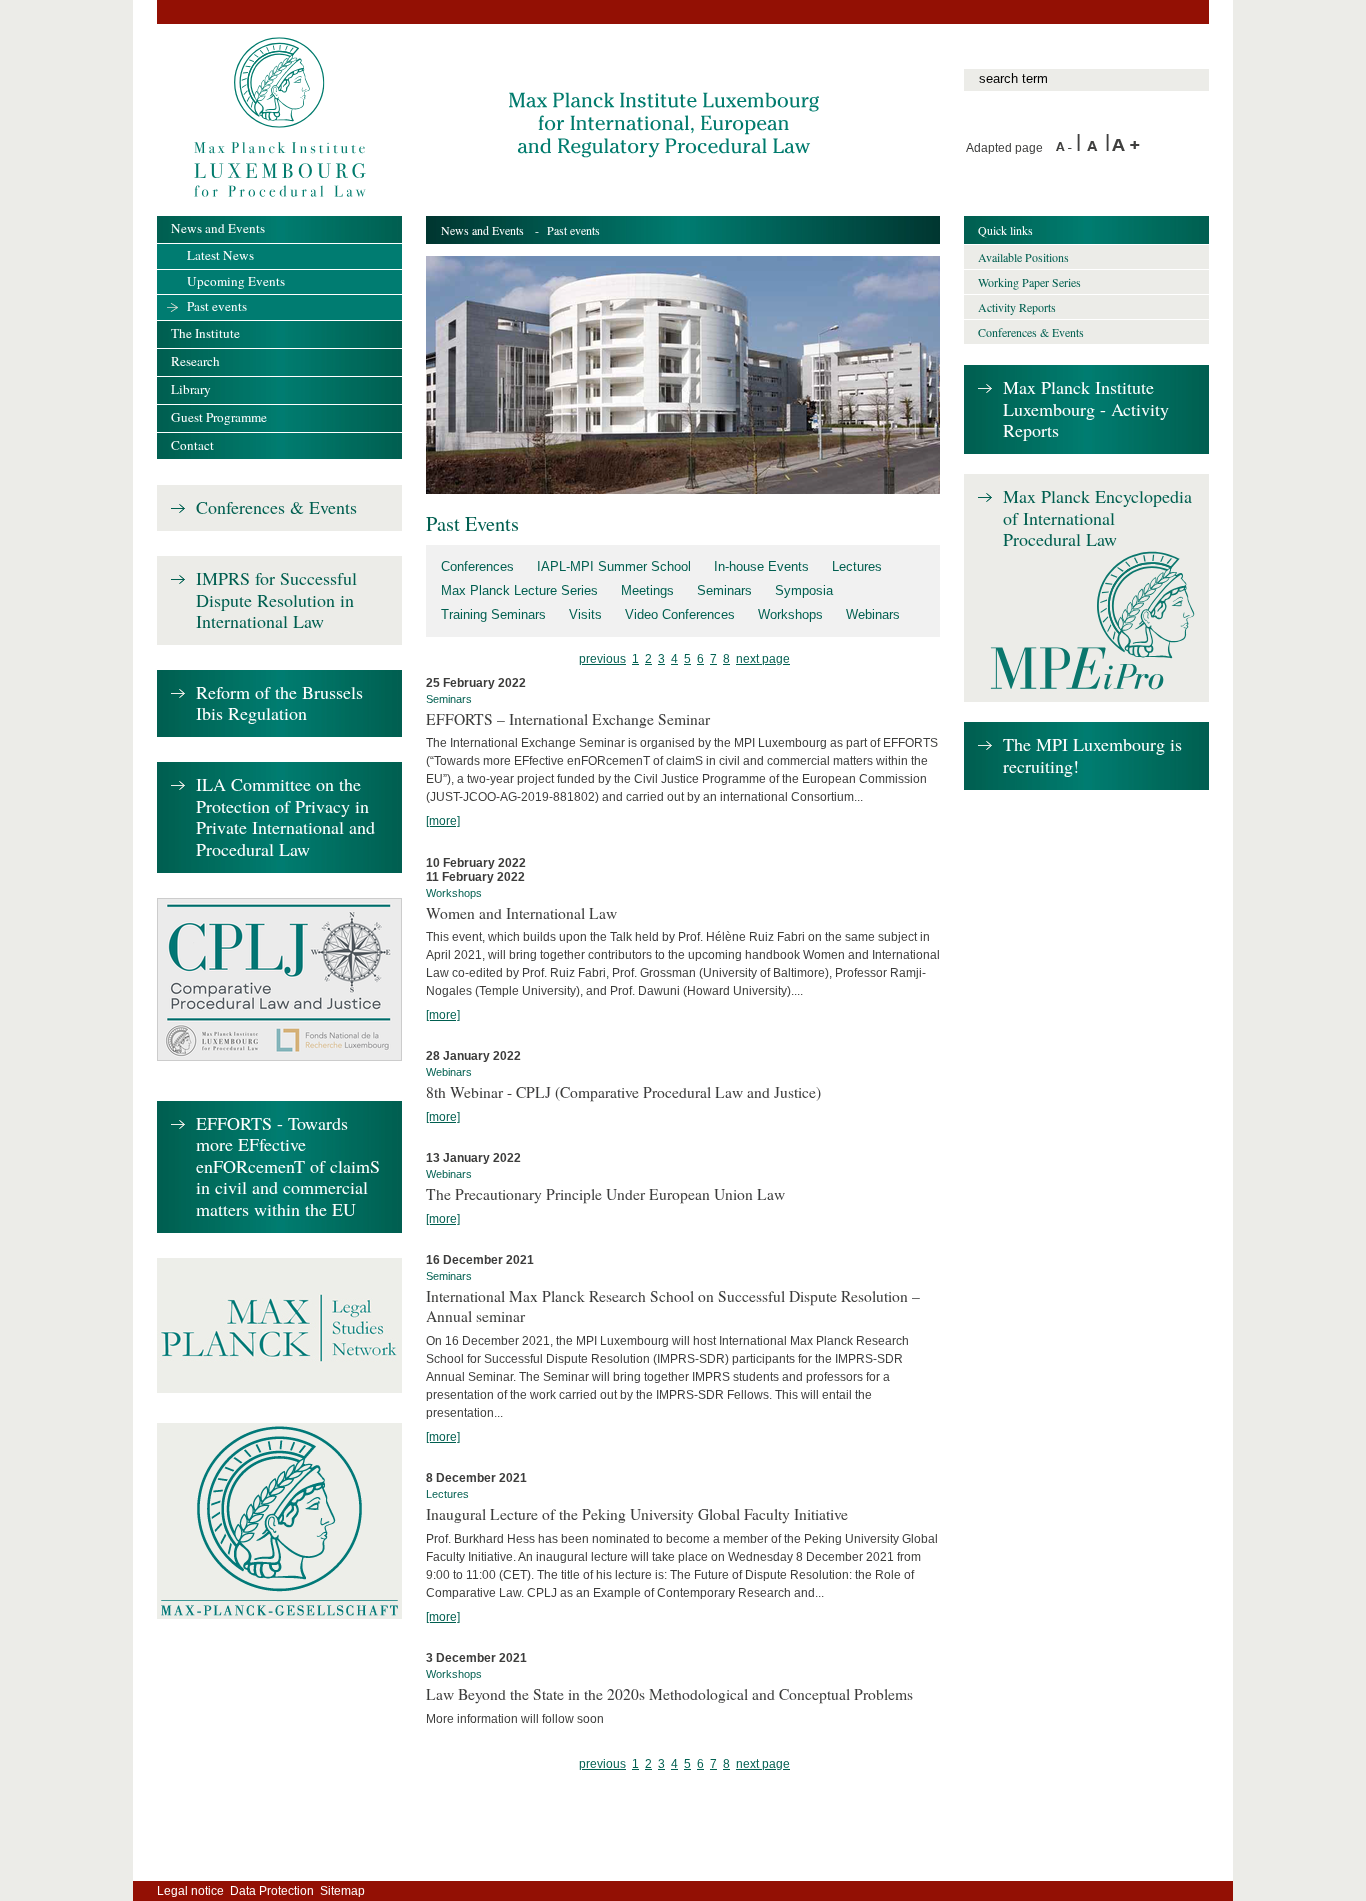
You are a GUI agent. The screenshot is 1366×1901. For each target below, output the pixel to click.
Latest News (220, 255)
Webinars (873, 614)
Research (195, 361)
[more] (443, 821)
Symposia (804, 590)
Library (191, 389)
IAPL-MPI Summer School (614, 566)
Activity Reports (1017, 307)
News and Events (482, 230)
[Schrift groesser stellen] (1126, 148)
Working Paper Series (1029, 282)
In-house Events (761, 566)
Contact (192, 445)
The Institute (205, 333)
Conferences (477, 566)
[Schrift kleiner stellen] (1066, 148)
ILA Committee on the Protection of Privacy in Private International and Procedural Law (285, 817)
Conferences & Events (276, 508)
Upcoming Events (236, 281)
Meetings (647, 590)
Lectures (857, 566)
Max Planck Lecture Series (519, 590)
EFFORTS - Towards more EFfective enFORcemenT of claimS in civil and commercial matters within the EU (288, 1167)
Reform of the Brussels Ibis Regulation (279, 703)
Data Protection (272, 1891)
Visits (585, 614)
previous (602, 659)
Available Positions (1023, 257)
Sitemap (342, 1891)
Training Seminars (493, 614)
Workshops (790, 614)
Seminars (724, 590)
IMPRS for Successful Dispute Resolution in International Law (276, 600)
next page (763, 659)
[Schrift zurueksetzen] (1096, 148)
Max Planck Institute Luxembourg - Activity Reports (1086, 409)
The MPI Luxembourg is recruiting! (1092, 755)
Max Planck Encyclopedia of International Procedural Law (1097, 518)
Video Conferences (680, 614)
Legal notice (190, 1891)
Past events (217, 306)
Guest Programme (219, 417)
